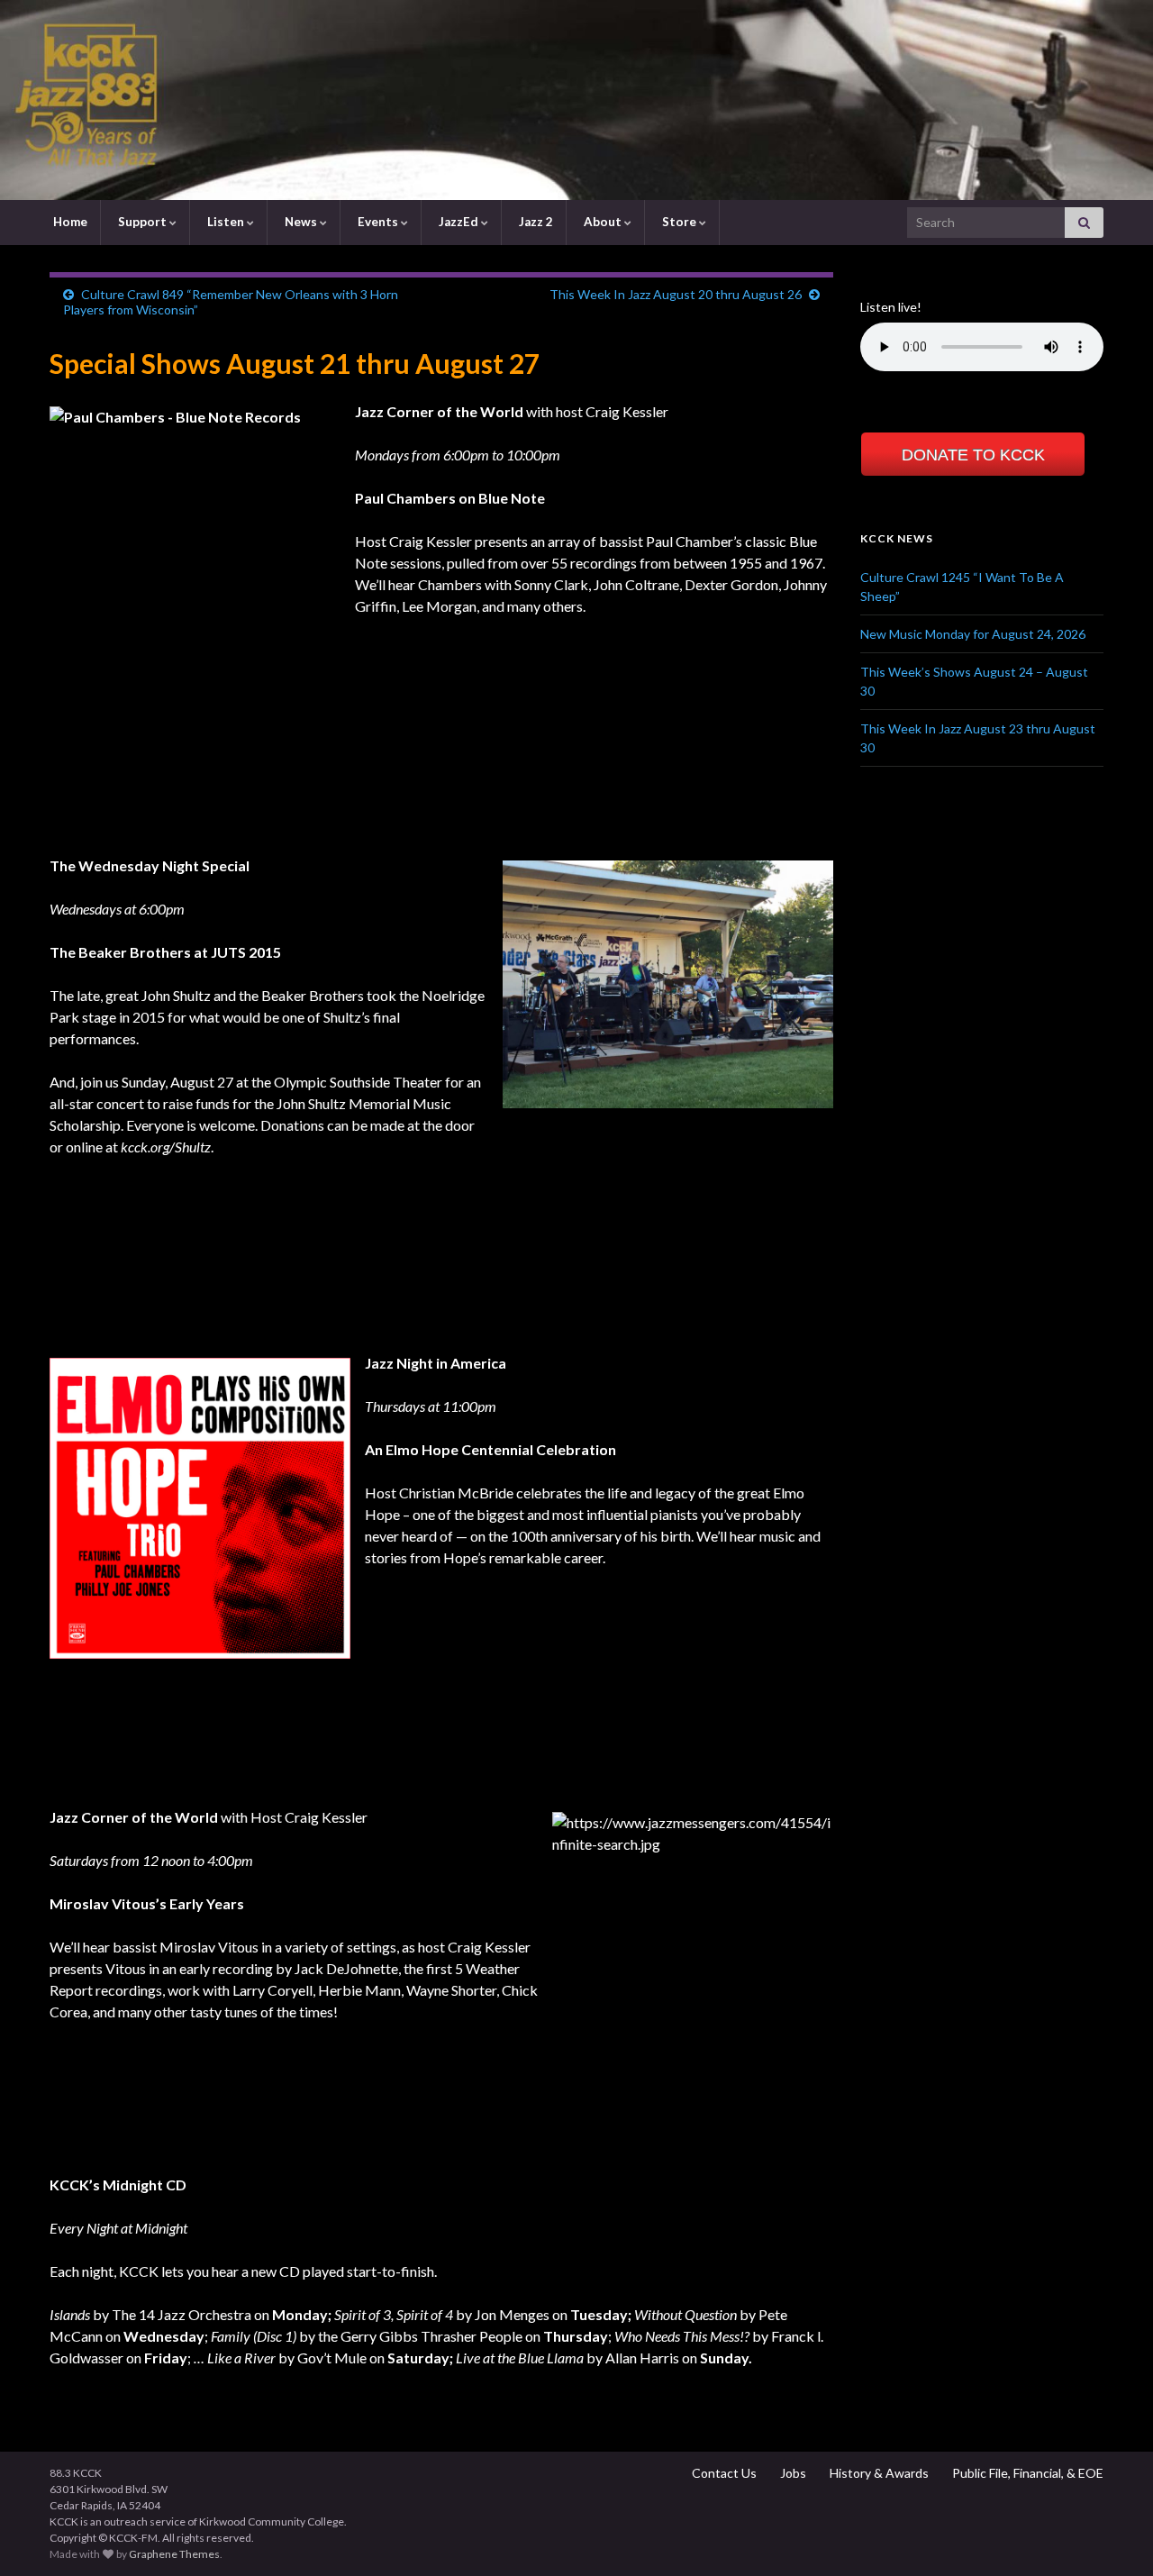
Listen (226, 222)
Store (679, 222)
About (603, 222)
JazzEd (458, 222)
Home (69, 222)
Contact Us (723, 2473)
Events (378, 222)
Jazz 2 (535, 222)
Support (142, 222)
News (301, 222)
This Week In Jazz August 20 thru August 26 (676, 294)
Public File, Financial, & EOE (1026, 2473)
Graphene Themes (174, 2554)
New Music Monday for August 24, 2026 (973, 634)
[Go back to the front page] (576, 100)
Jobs (792, 2473)
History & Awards (878, 2473)
